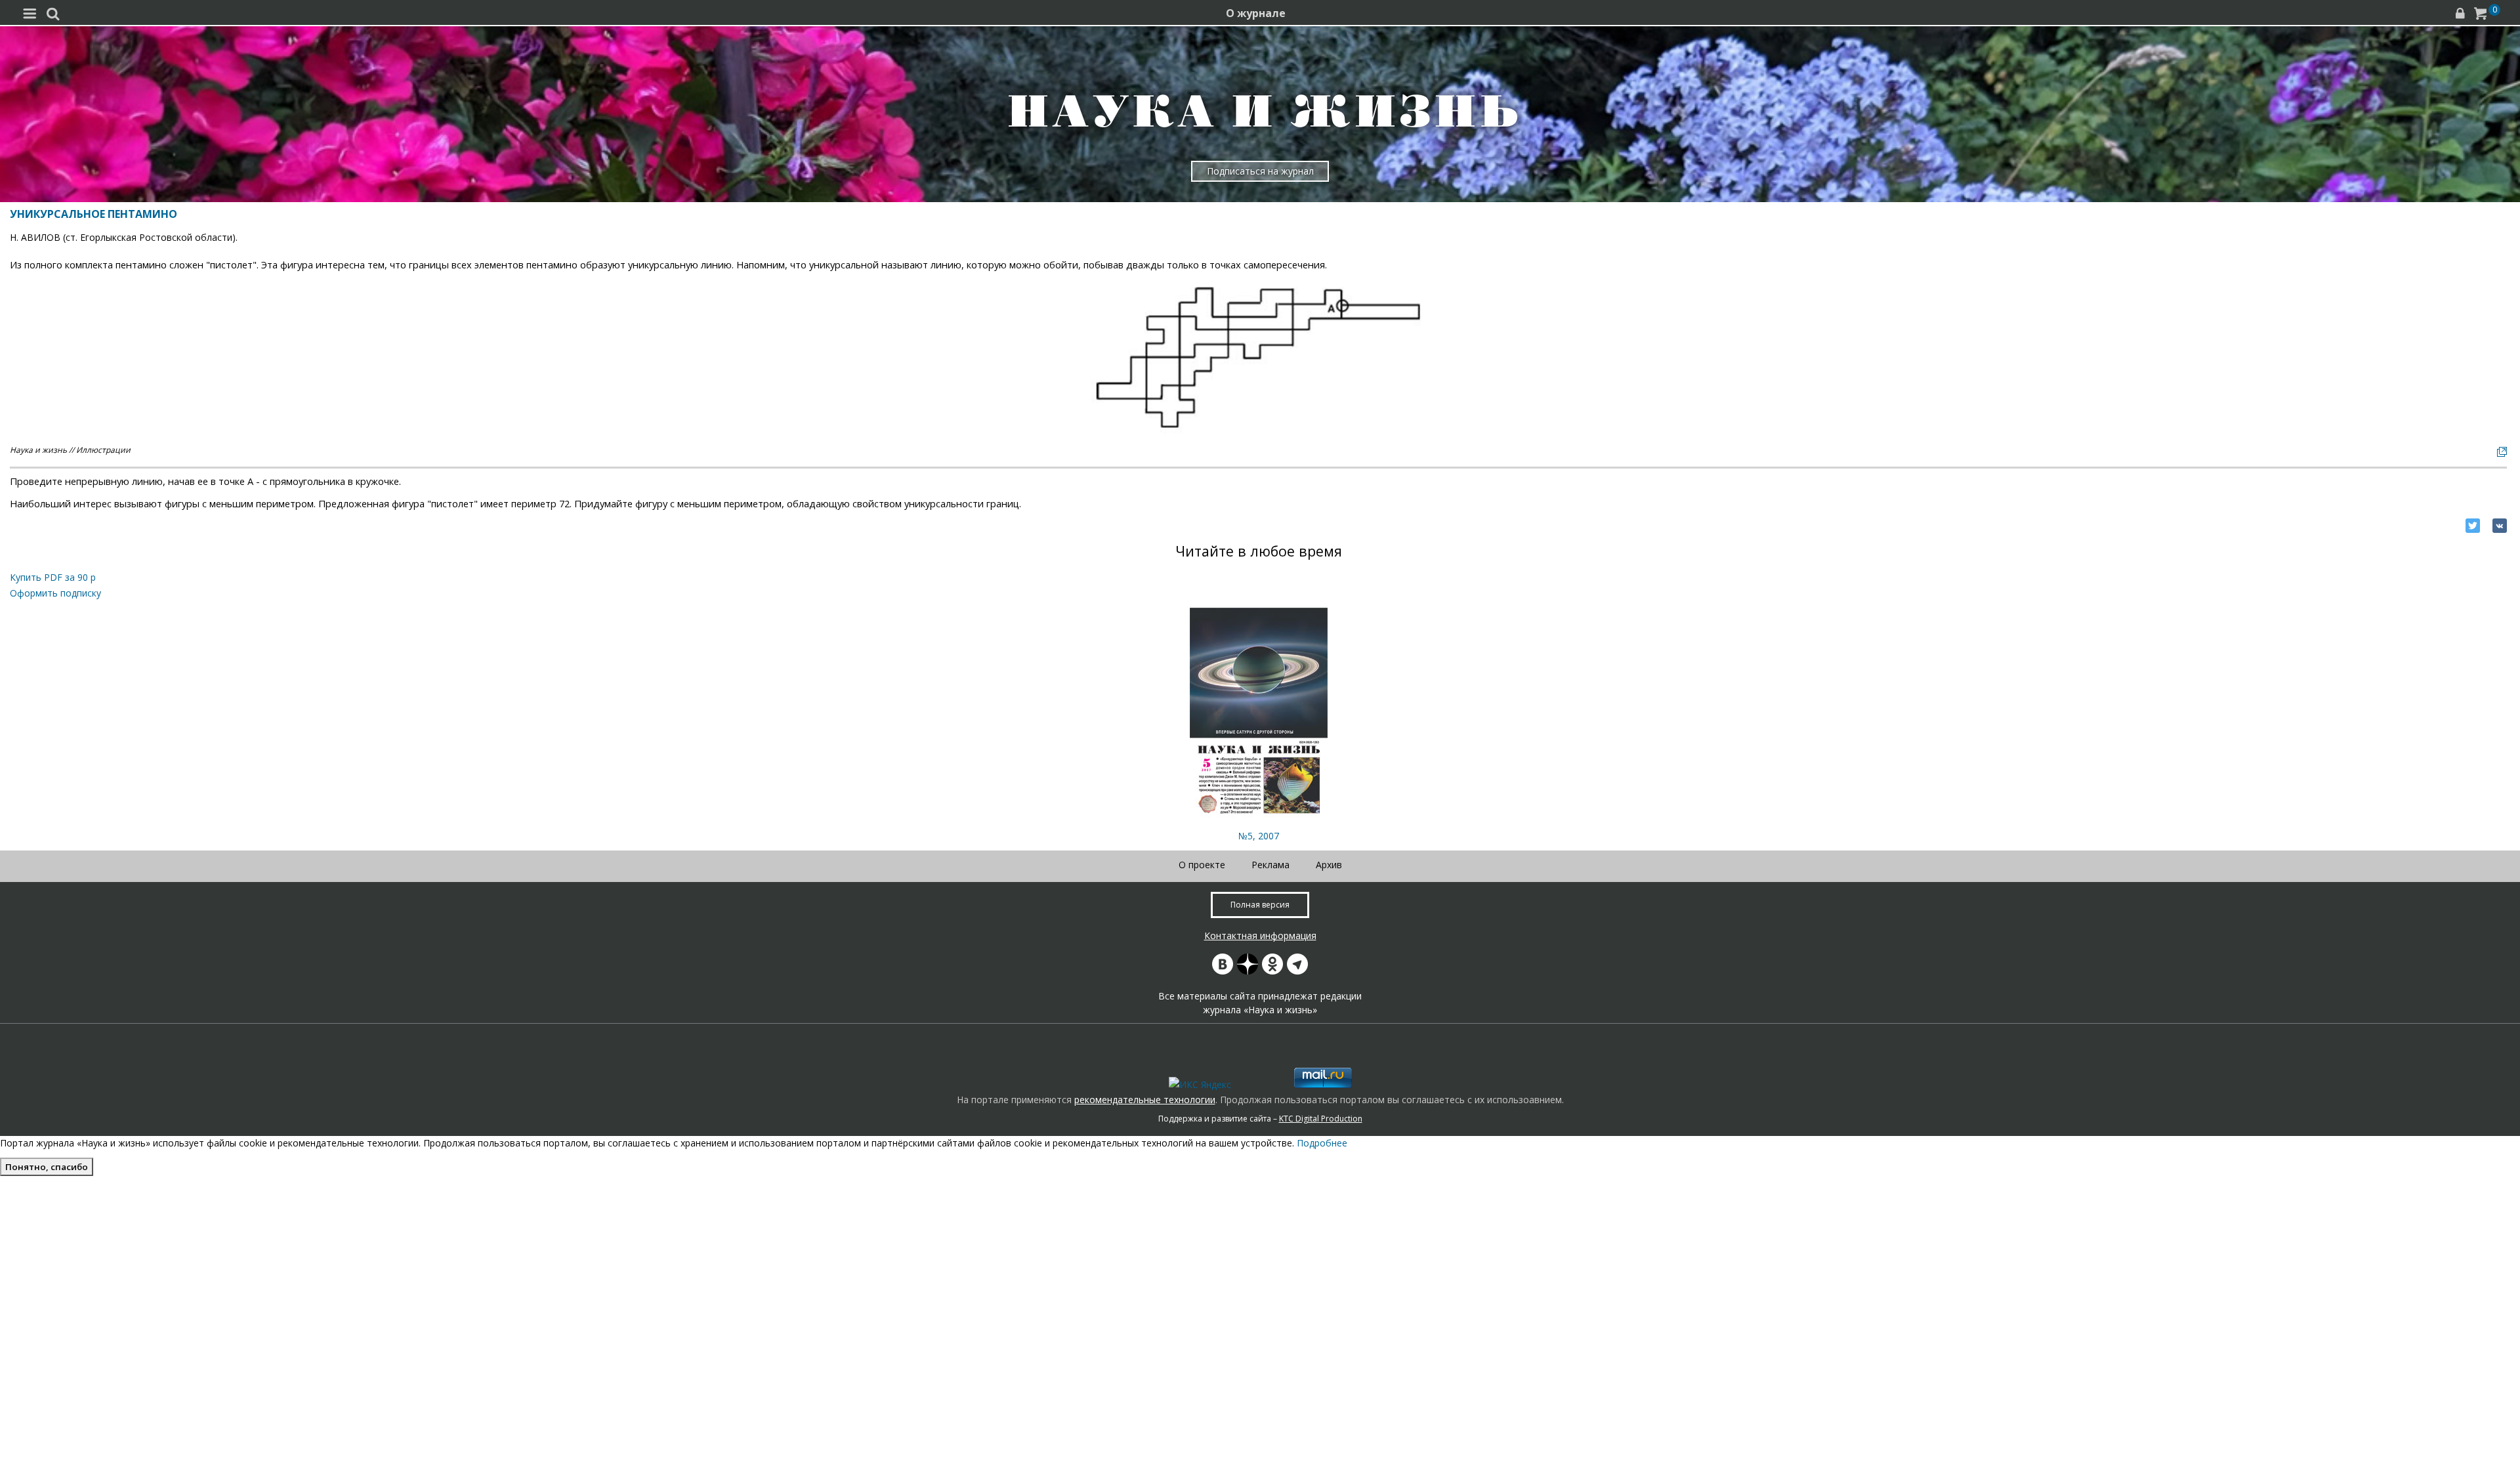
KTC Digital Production (1321, 1119)
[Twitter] (2473, 526)
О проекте (1202, 865)
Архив (1329, 865)
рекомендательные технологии (1145, 1100)
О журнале (1256, 13)
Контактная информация (1260, 935)
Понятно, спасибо (47, 1167)
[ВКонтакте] (2500, 526)
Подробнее (1322, 1143)
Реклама (1270, 865)
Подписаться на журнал (1260, 171)
